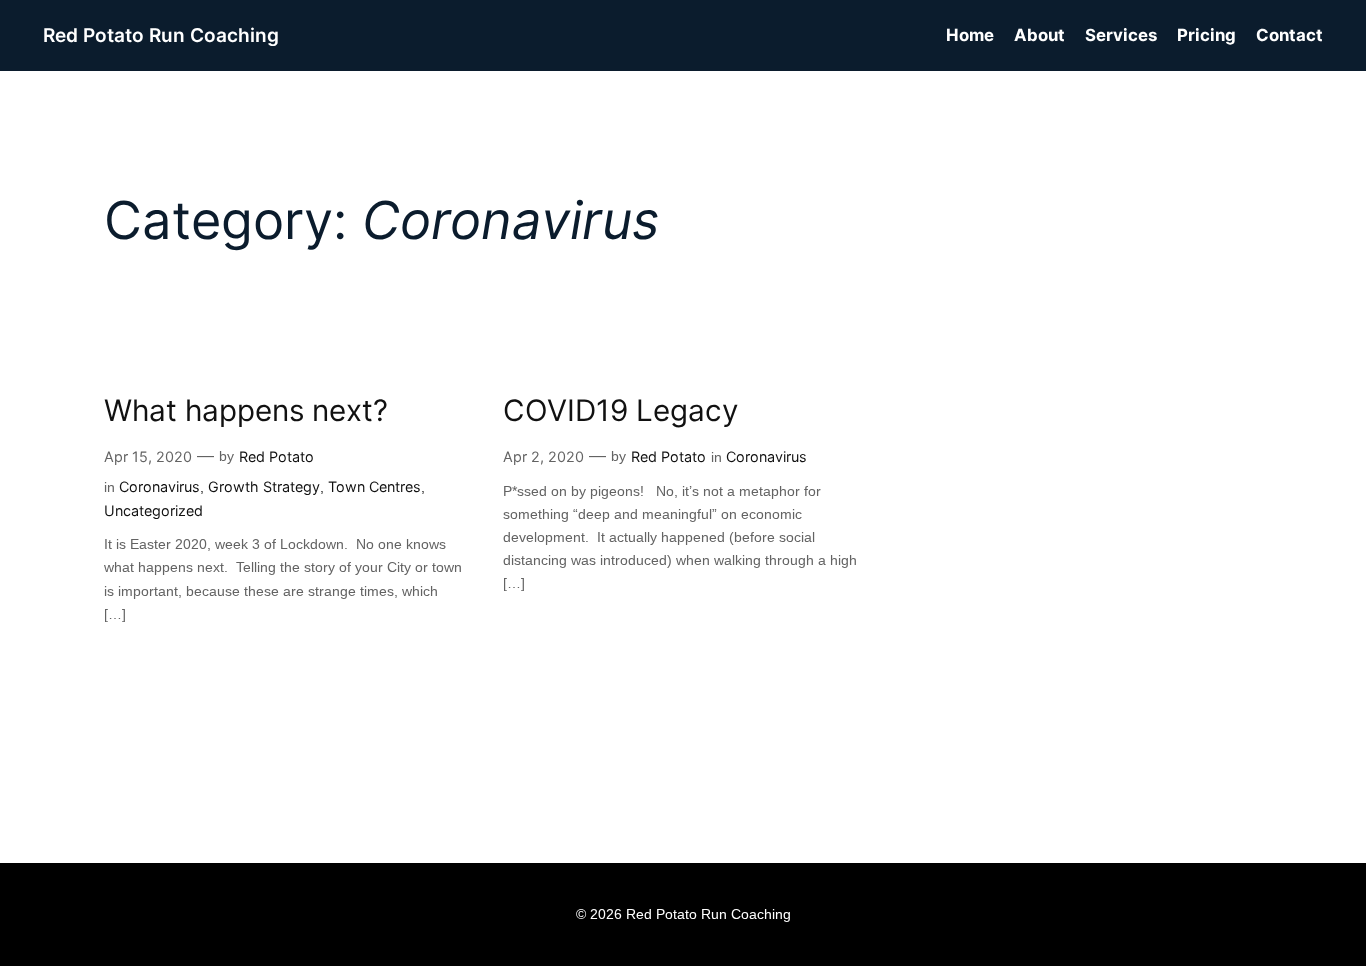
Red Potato (276, 456)
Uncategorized (153, 510)
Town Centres (374, 486)
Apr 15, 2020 (148, 456)
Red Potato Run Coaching (161, 35)
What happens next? (246, 410)
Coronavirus (159, 486)
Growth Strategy (264, 486)
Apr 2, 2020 (543, 456)
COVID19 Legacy (620, 410)
